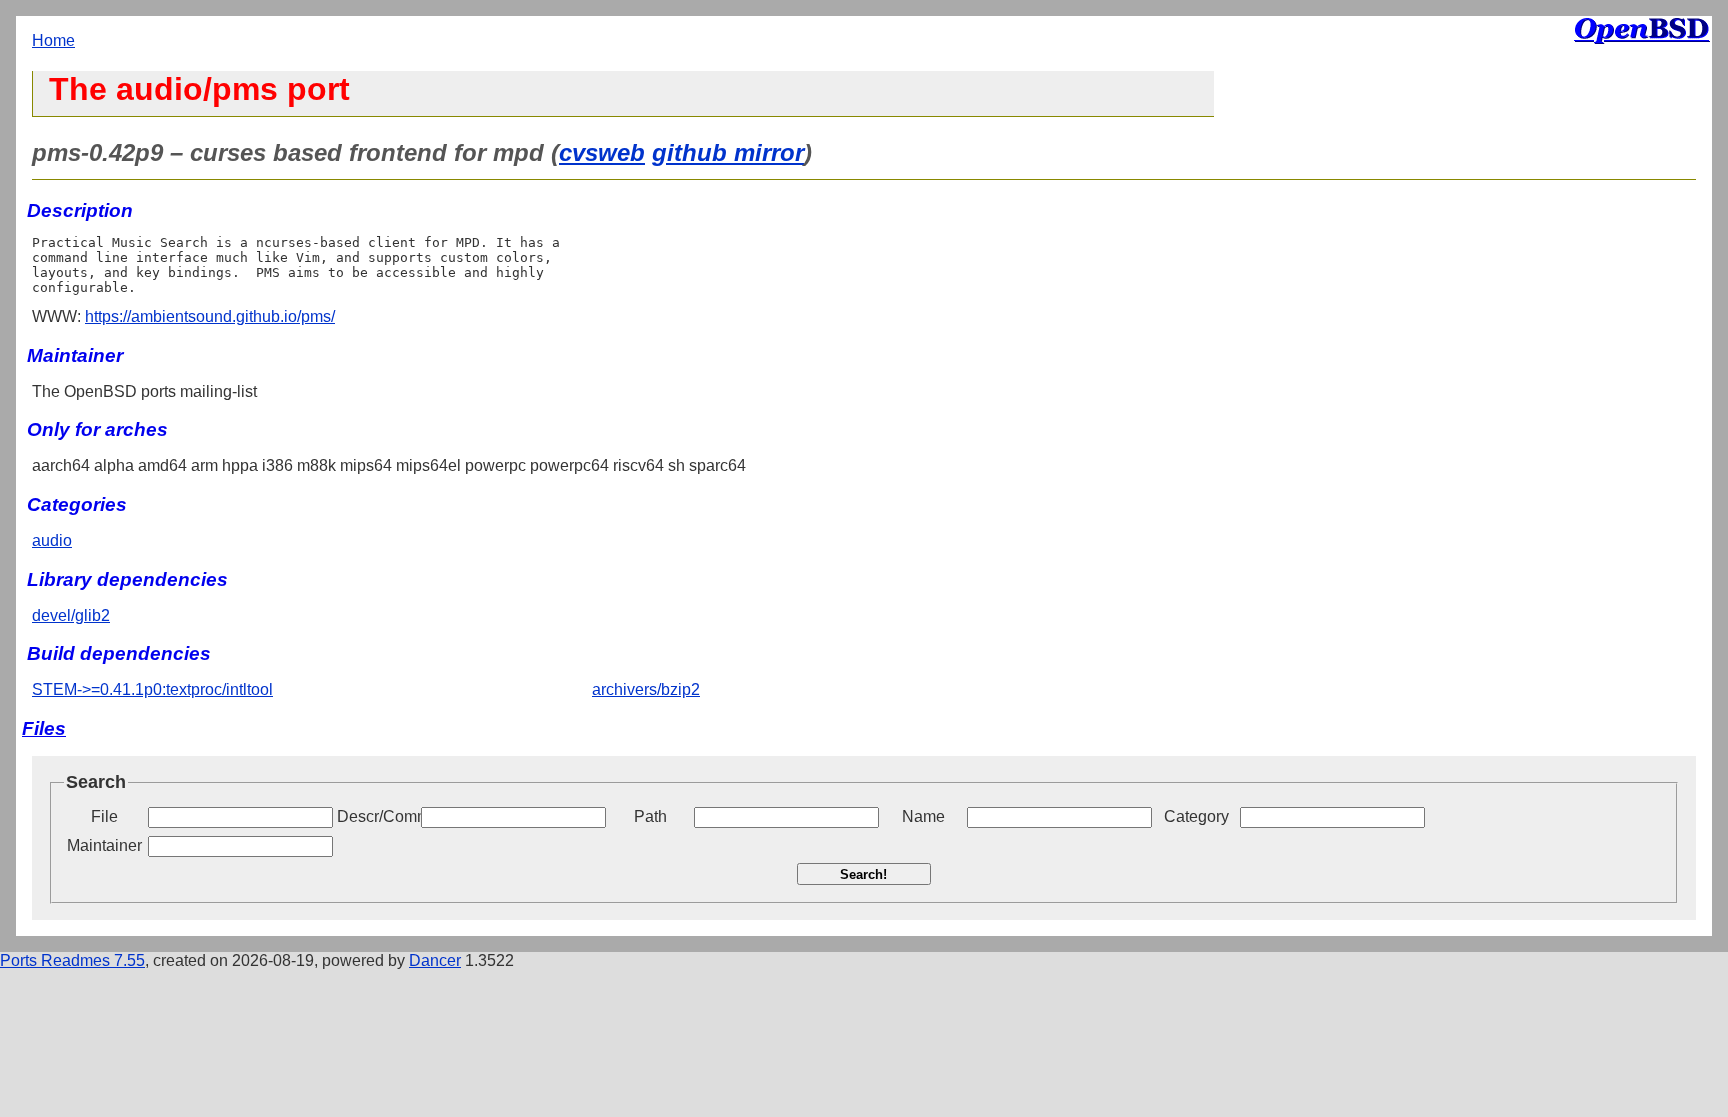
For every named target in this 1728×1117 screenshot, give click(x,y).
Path (650, 816)
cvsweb (602, 152)
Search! (863, 874)
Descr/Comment (377, 816)
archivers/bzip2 (646, 689)
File (104, 816)
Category (1196, 816)
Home (53, 40)
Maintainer (104, 845)
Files (44, 728)
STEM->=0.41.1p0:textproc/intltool (152, 689)
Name (923, 816)
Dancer (435, 960)
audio (52, 540)
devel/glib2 (71, 615)
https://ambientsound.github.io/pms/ (210, 316)
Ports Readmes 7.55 (72, 960)
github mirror (728, 152)
